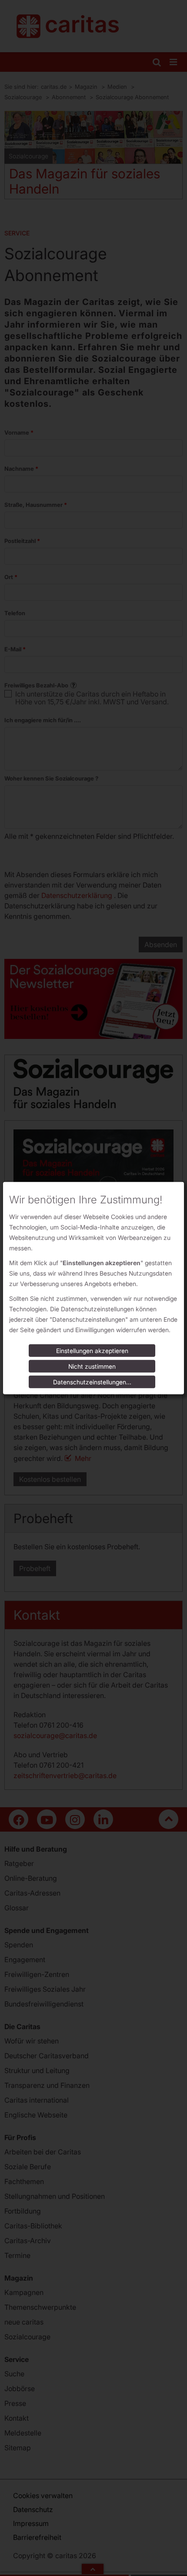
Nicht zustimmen (92, 1366)
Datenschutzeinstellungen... (92, 1382)
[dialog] (93, 1288)
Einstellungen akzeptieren (92, 1351)
